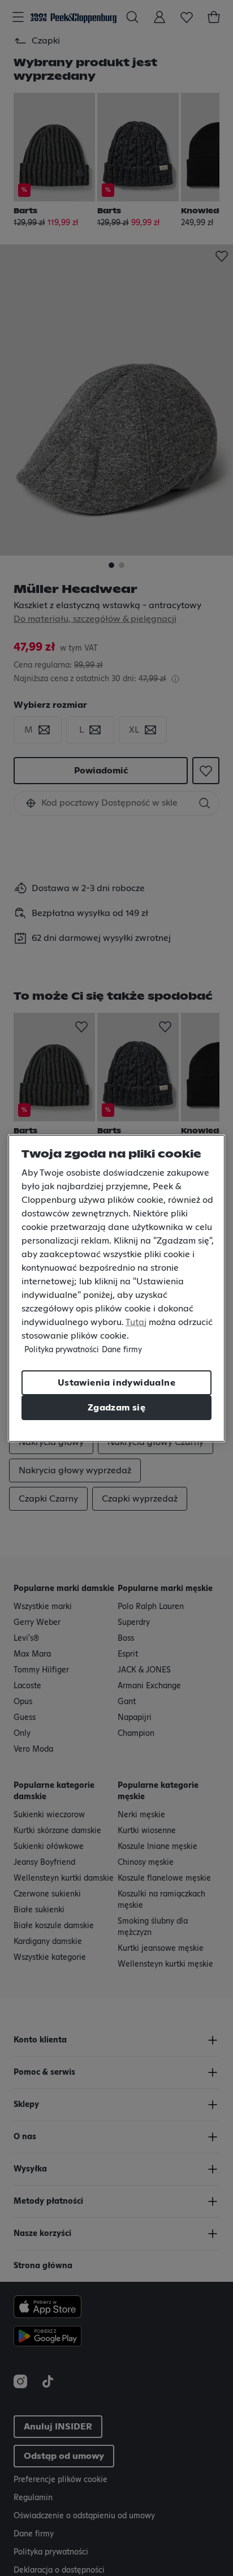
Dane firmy (122, 1350)
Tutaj (136, 1322)
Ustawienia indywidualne (116, 1383)
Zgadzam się (116, 1408)
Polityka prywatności (62, 1350)
